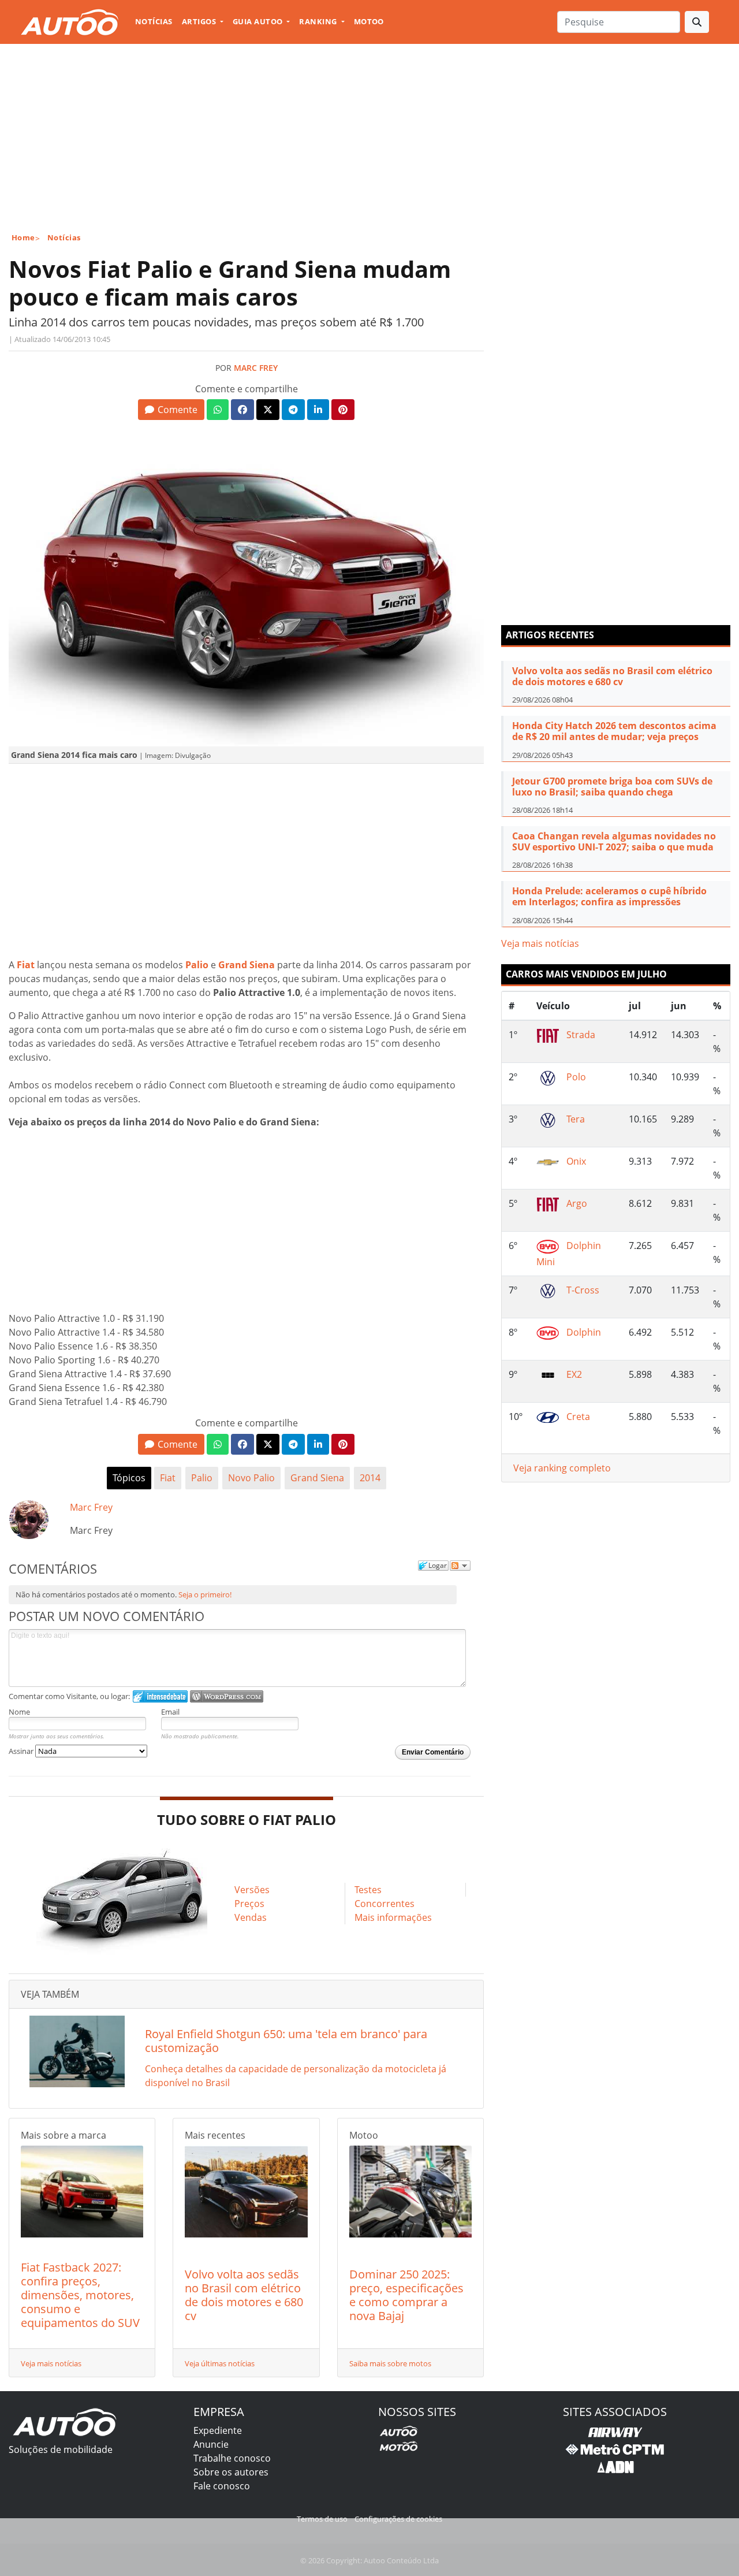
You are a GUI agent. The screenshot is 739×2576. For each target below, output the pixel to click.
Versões (252, 1890)
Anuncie (211, 2444)
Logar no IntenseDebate (160, 1696)
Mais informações (393, 1917)
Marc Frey (256, 368)
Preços (249, 1904)
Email (170, 1712)
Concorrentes (385, 1904)
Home (23, 237)
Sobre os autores (231, 2472)
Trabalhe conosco (232, 2458)
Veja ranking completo (562, 1468)
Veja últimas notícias (220, 2363)
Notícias (154, 21)
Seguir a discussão (460, 1566)
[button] (171, 410)
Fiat (168, 1478)
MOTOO (369, 21)
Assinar (22, 1751)
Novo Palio (251, 1478)
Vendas (251, 1917)
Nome (19, 1712)
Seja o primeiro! (205, 1594)
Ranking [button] (319, 21)
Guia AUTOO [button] (259, 21)
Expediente (218, 2430)
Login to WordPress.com (227, 1696)
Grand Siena (317, 1478)
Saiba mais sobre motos (390, 2363)
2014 (370, 1478)
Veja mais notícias (51, 2363)
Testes (368, 1890)
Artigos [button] (200, 21)
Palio (202, 1478)
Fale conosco (222, 2486)
